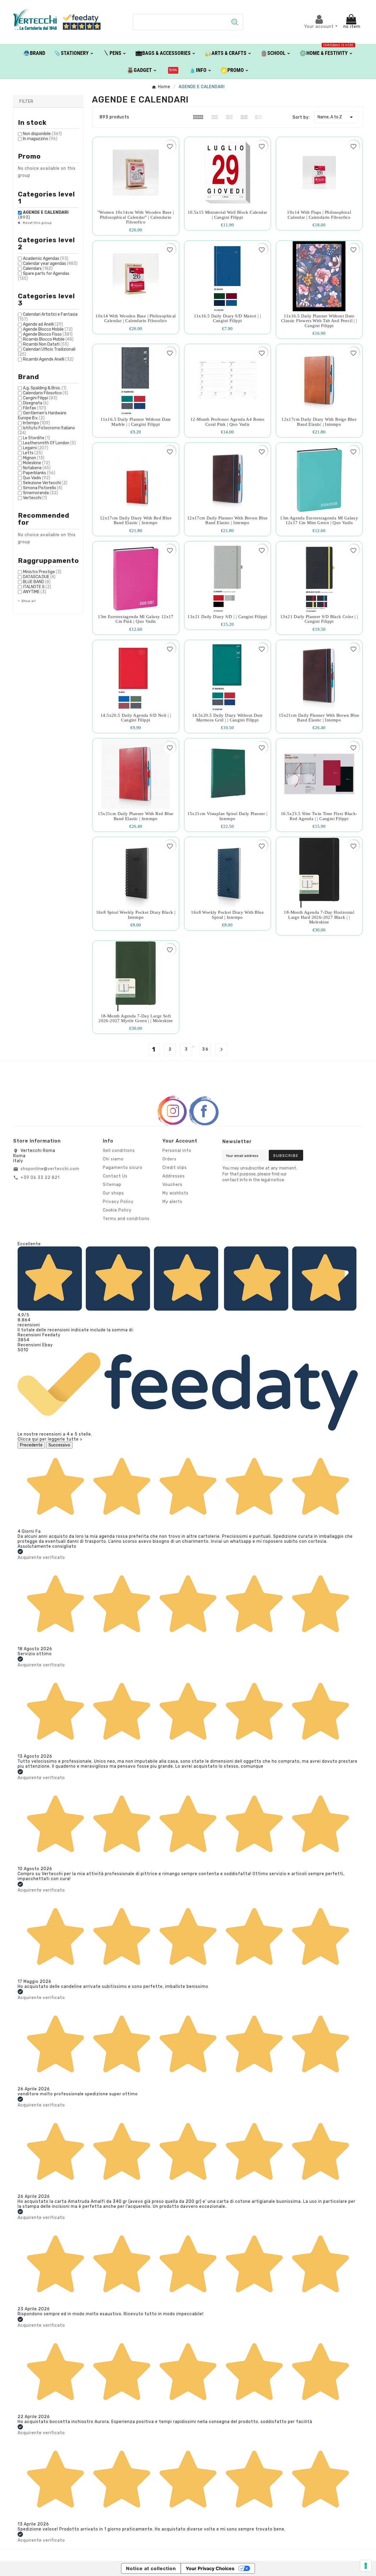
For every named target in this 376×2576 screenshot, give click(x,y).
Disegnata (36, 403)
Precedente (31, 1445)
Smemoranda (40, 493)
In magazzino (40, 139)
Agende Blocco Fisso (48, 334)
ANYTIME (35, 592)
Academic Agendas (46, 259)
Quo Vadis (37, 478)
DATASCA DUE (39, 577)
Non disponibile (42, 134)
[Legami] (173, 70)
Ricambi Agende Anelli (48, 359)
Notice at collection (151, 2568)
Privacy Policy (118, 1202)
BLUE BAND (37, 582)
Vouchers (172, 1185)
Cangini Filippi (40, 398)
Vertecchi (35, 498)
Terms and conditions (126, 1219)
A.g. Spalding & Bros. (45, 388)
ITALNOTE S (37, 587)
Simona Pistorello (43, 488)
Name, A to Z (336, 117)
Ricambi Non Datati (46, 344)
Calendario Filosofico (46, 393)
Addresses (174, 1176)
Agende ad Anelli (43, 324)
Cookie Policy (117, 1210)
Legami (36, 448)
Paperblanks (39, 473)
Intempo (36, 423)
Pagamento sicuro (123, 1168)
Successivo (59, 1445)
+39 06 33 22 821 (40, 1178)
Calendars (38, 269)
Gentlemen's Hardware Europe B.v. (42, 415)
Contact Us (115, 1176)
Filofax (35, 408)
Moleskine (36, 463)
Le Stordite (36, 438)
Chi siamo (113, 1159)
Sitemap (112, 1185)
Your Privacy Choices (210, 2568)
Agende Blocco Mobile (48, 329)
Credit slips (175, 1168)
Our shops (113, 1193)
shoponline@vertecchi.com (50, 1169)
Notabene (37, 468)
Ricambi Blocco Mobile (48, 339)
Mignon (34, 458)
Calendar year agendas (50, 264)
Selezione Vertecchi (45, 483)
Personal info (177, 1151)
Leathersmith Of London (49, 443)
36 (205, 1049)
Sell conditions (119, 1151)
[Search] (235, 22)
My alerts (172, 1202)
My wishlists (176, 1193)
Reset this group (37, 223)
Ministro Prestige (42, 572)
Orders (169, 1159)
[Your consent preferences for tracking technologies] (366, 2566)
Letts (33, 453)
